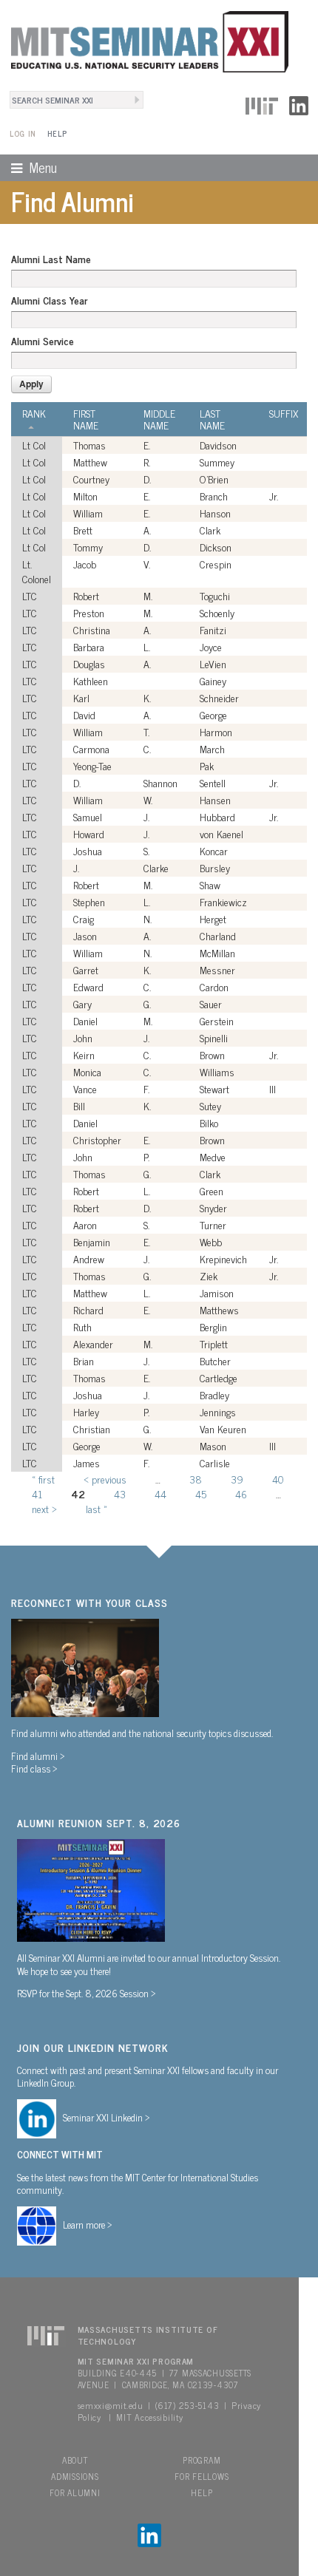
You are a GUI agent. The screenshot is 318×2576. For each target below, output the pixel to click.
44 (160, 1493)
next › (44, 1508)
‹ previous (105, 1479)
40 (278, 1479)
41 (37, 1493)
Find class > (34, 1768)
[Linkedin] (299, 103)
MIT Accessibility (149, 2417)
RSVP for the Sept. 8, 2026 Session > (87, 1993)
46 (241, 1493)
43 (120, 1493)
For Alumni (75, 2492)
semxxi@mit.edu (111, 2405)
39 (237, 1479)
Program (202, 2460)
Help (57, 133)
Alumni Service (43, 341)
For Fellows (202, 2476)
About (75, 2460)
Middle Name (159, 419)
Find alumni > (38, 1756)
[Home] (144, 40)
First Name (86, 419)
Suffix (284, 413)
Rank (34, 414)
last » (97, 1508)
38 (196, 1479)
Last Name (212, 419)
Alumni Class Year (49, 300)
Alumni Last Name (51, 259)
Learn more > (88, 2224)
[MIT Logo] (262, 103)
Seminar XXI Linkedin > (106, 2117)
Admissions (75, 2476)
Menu (28, 167)
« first (43, 1479)
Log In (23, 133)
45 (201, 1493)
